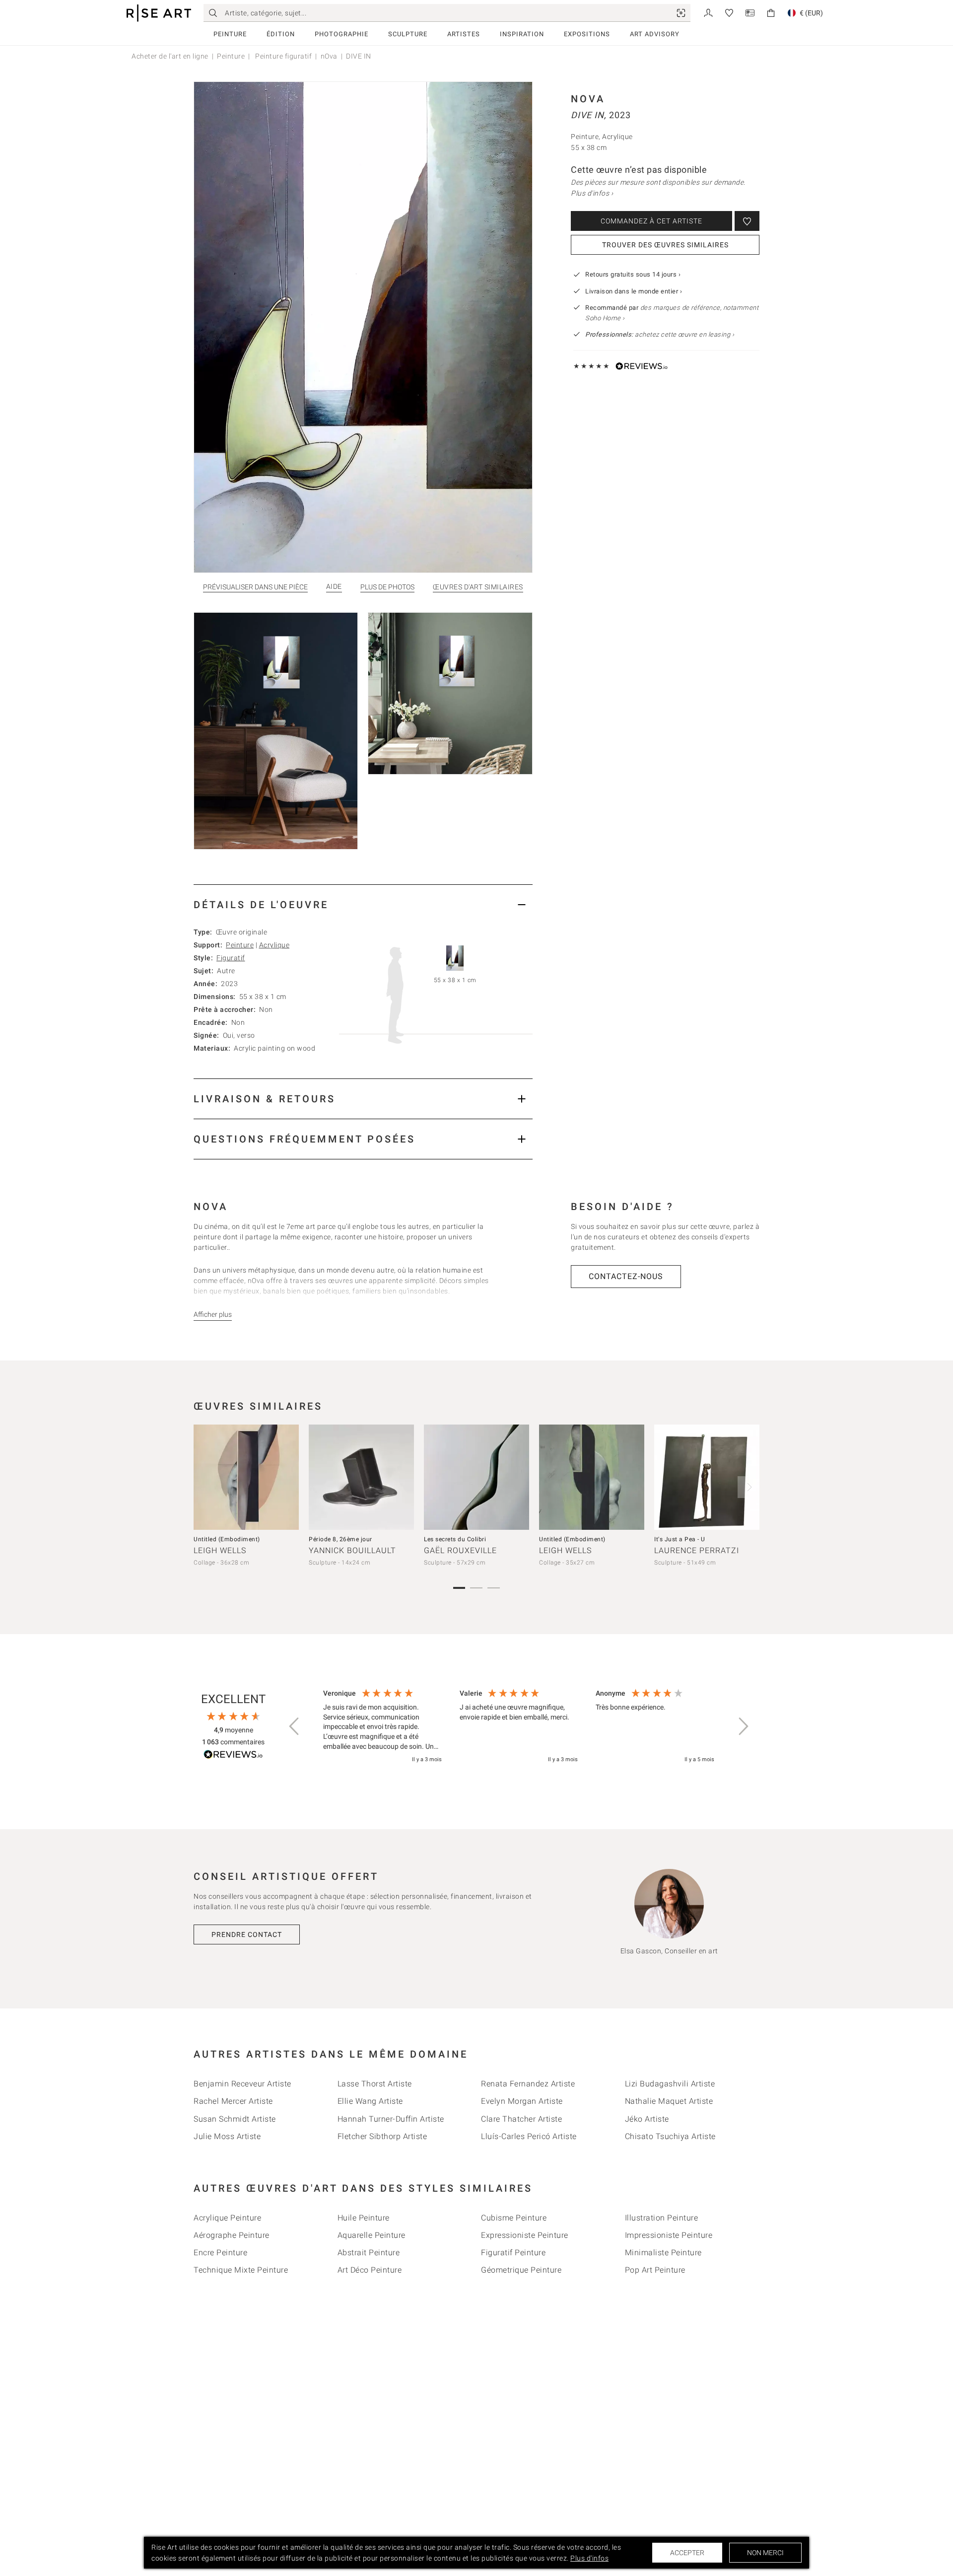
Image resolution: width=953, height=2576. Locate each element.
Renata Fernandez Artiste (528, 2084)
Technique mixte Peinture (241, 2270)
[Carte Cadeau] (750, 12)
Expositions (587, 34)
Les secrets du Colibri (455, 1539)
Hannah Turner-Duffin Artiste (391, 2119)
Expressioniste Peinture (525, 2235)
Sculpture (408, 34)
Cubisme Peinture (514, 2218)
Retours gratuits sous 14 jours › (633, 274)
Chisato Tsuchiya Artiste (670, 2136)
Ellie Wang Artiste (370, 2101)
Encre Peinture (220, 2253)
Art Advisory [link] (655, 34)
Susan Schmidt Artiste (235, 2119)
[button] (295, 1726)
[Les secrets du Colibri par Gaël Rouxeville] (476, 1477)
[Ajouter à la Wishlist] (747, 221)
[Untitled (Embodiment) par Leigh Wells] (246, 1477)
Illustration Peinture (662, 2218)
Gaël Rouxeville (460, 1550)
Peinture (230, 34)
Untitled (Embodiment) (227, 1539)
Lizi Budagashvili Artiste (670, 2084)
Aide (334, 587)
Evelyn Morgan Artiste (522, 2101)
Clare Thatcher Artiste (521, 2119)
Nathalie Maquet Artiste (669, 2101)
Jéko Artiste (647, 2119)
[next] (749, 1487)
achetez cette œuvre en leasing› (660, 334)
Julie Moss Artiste (227, 2136)
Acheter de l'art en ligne (170, 56)
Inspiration (522, 34)
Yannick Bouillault (352, 1550)
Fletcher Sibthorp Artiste (382, 2136)
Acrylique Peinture (227, 2218)
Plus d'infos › (592, 193)
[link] (681, 13)
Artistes (464, 34)
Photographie (341, 34)
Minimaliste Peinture (663, 2253)
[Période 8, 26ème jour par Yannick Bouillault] (361, 1477)
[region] (519, 1727)
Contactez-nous (626, 1276)
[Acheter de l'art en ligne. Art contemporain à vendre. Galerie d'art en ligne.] (159, 13)
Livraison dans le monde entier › (634, 291)
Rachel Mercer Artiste (233, 2101)
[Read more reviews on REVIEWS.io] (233, 1756)
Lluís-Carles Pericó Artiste (529, 2136)
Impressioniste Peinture (669, 2235)
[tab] (363, 904)
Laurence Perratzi (697, 1550)
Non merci (765, 2553)
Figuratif (231, 958)
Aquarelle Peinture (372, 2235)
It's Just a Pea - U (680, 1539)
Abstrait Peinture (369, 2253)
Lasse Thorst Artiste (375, 2084)
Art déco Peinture (370, 2270)
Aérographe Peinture (232, 2235)
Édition (281, 34)
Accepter (687, 2553)
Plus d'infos (589, 2558)
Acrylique (274, 945)
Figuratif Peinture (513, 2253)
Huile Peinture (364, 2218)
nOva (329, 56)
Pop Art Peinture (655, 2270)
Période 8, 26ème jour (340, 1539)
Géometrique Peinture (521, 2270)
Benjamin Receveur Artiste (242, 2084)
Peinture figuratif (283, 56)
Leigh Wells (220, 1550)
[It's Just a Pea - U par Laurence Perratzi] (707, 1477)
